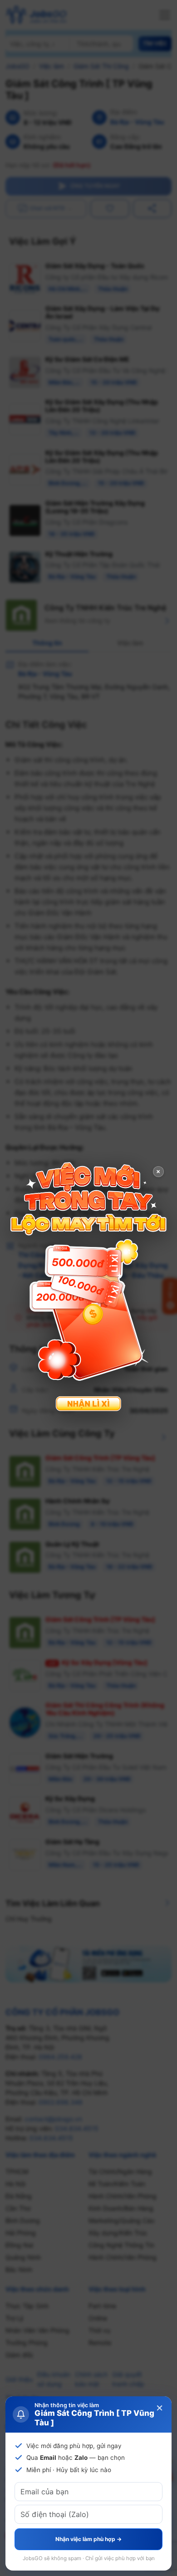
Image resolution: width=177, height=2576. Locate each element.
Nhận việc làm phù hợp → (88, 2539)
